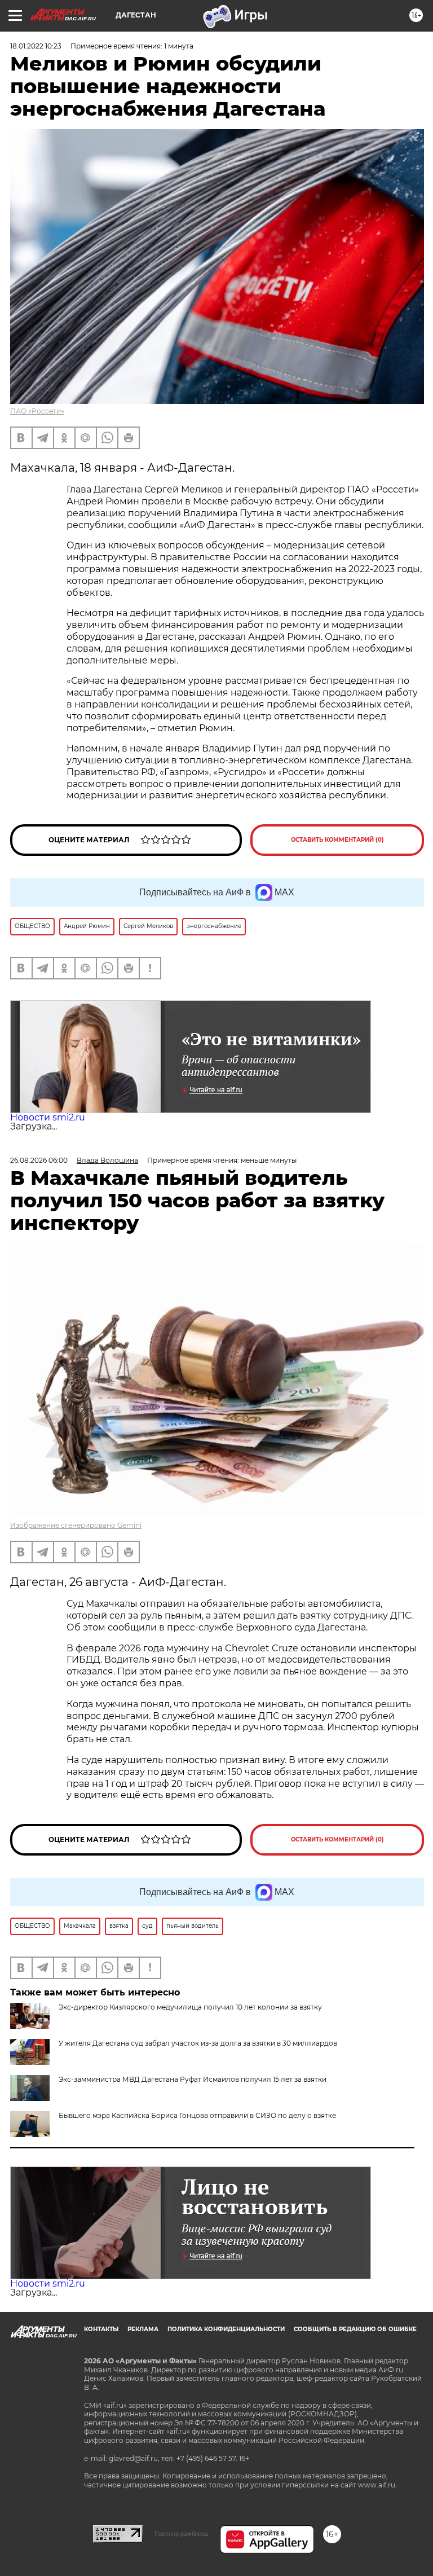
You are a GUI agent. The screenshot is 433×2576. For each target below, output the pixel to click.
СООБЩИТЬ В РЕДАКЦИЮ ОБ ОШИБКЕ (355, 2329)
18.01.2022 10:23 (36, 46)
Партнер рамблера (181, 2534)
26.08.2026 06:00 (39, 1160)
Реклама (143, 2329)
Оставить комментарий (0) (337, 840)
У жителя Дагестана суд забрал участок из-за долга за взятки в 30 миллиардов (198, 2043)
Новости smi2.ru (48, 1117)
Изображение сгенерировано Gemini (76, 1525)
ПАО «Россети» (37, 411)
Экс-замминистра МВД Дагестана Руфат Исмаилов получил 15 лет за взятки (193, 2079)
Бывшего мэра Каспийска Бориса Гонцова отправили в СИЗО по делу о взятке (197, 2115)
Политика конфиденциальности (226, 2329)
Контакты (101, 2329)
